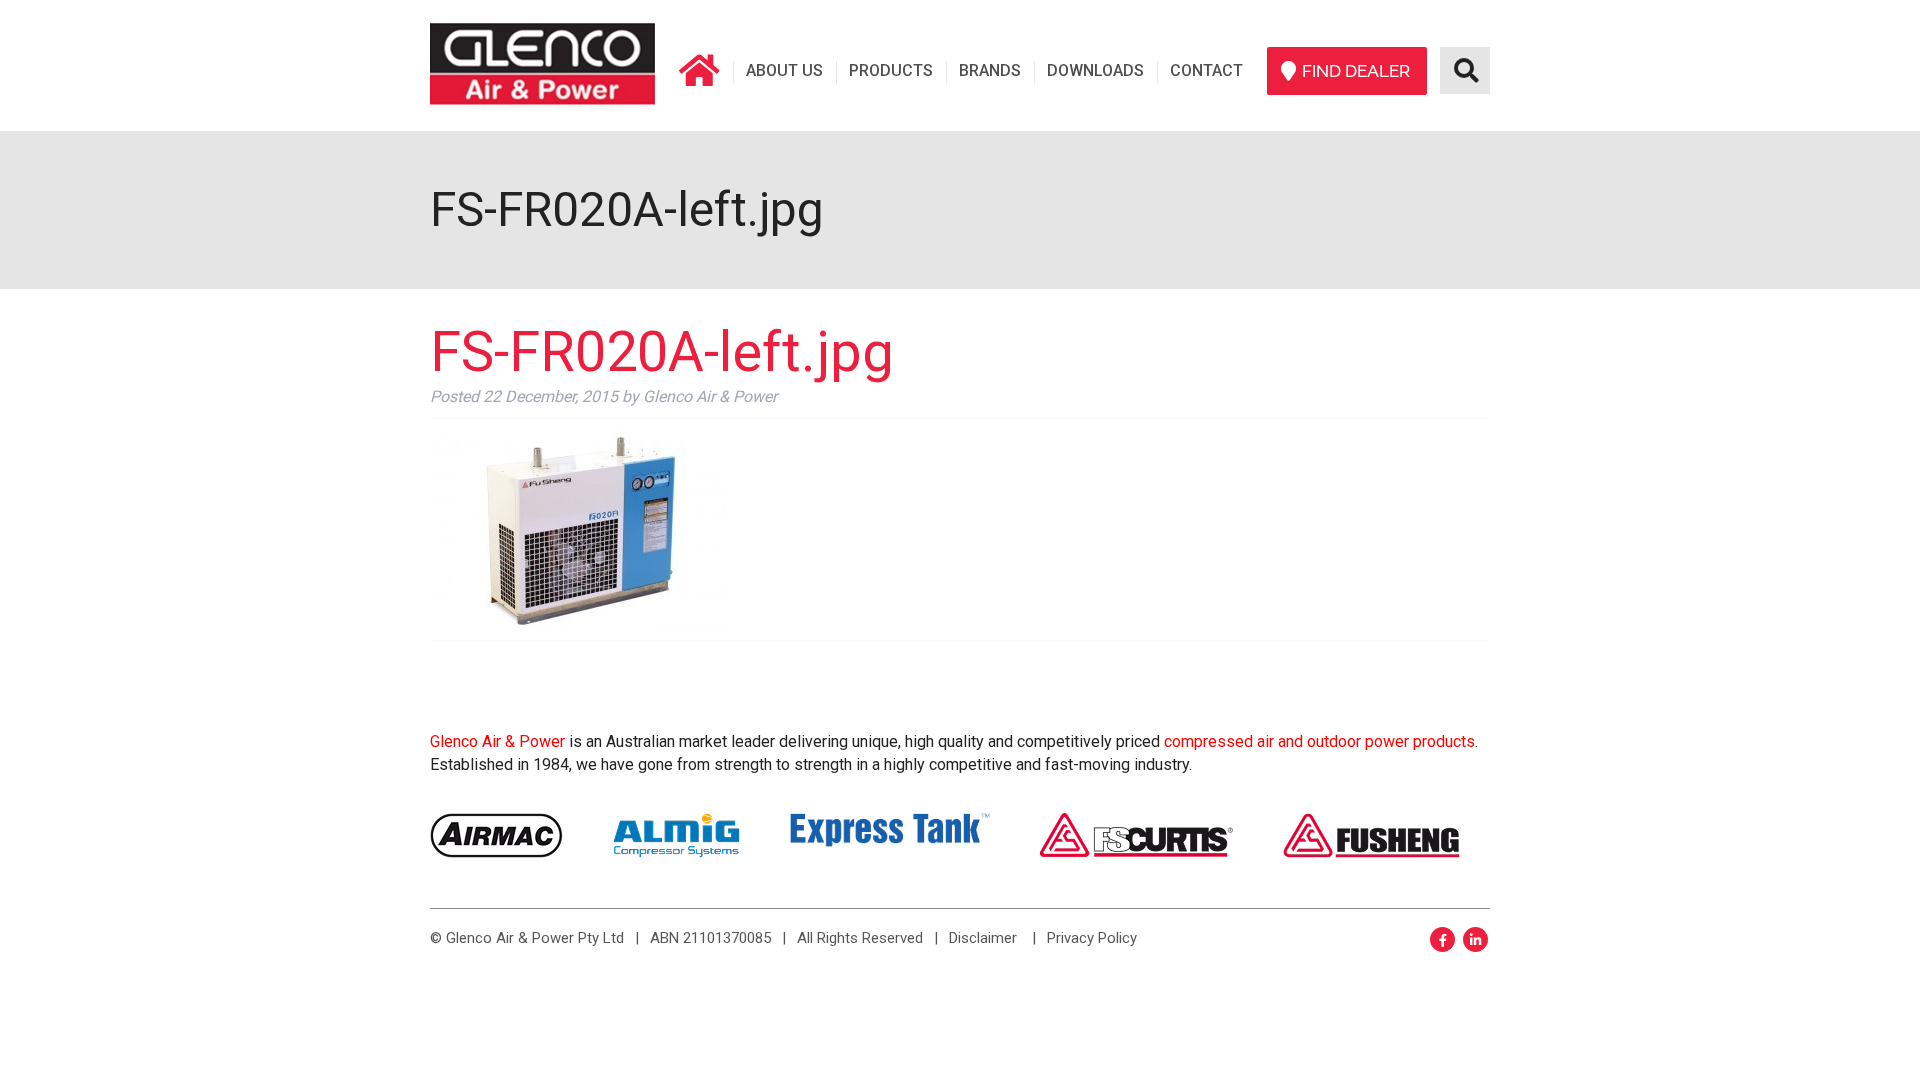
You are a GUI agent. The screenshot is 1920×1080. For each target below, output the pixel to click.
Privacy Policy (1092, 938)
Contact (1206, 70)
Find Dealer (1356, 71)
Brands (990, 70)
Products (891, 70)
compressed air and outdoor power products (1319, 741)
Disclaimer (983, 938)
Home (699, 70)
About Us (784, 70)
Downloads (1095, 70)
